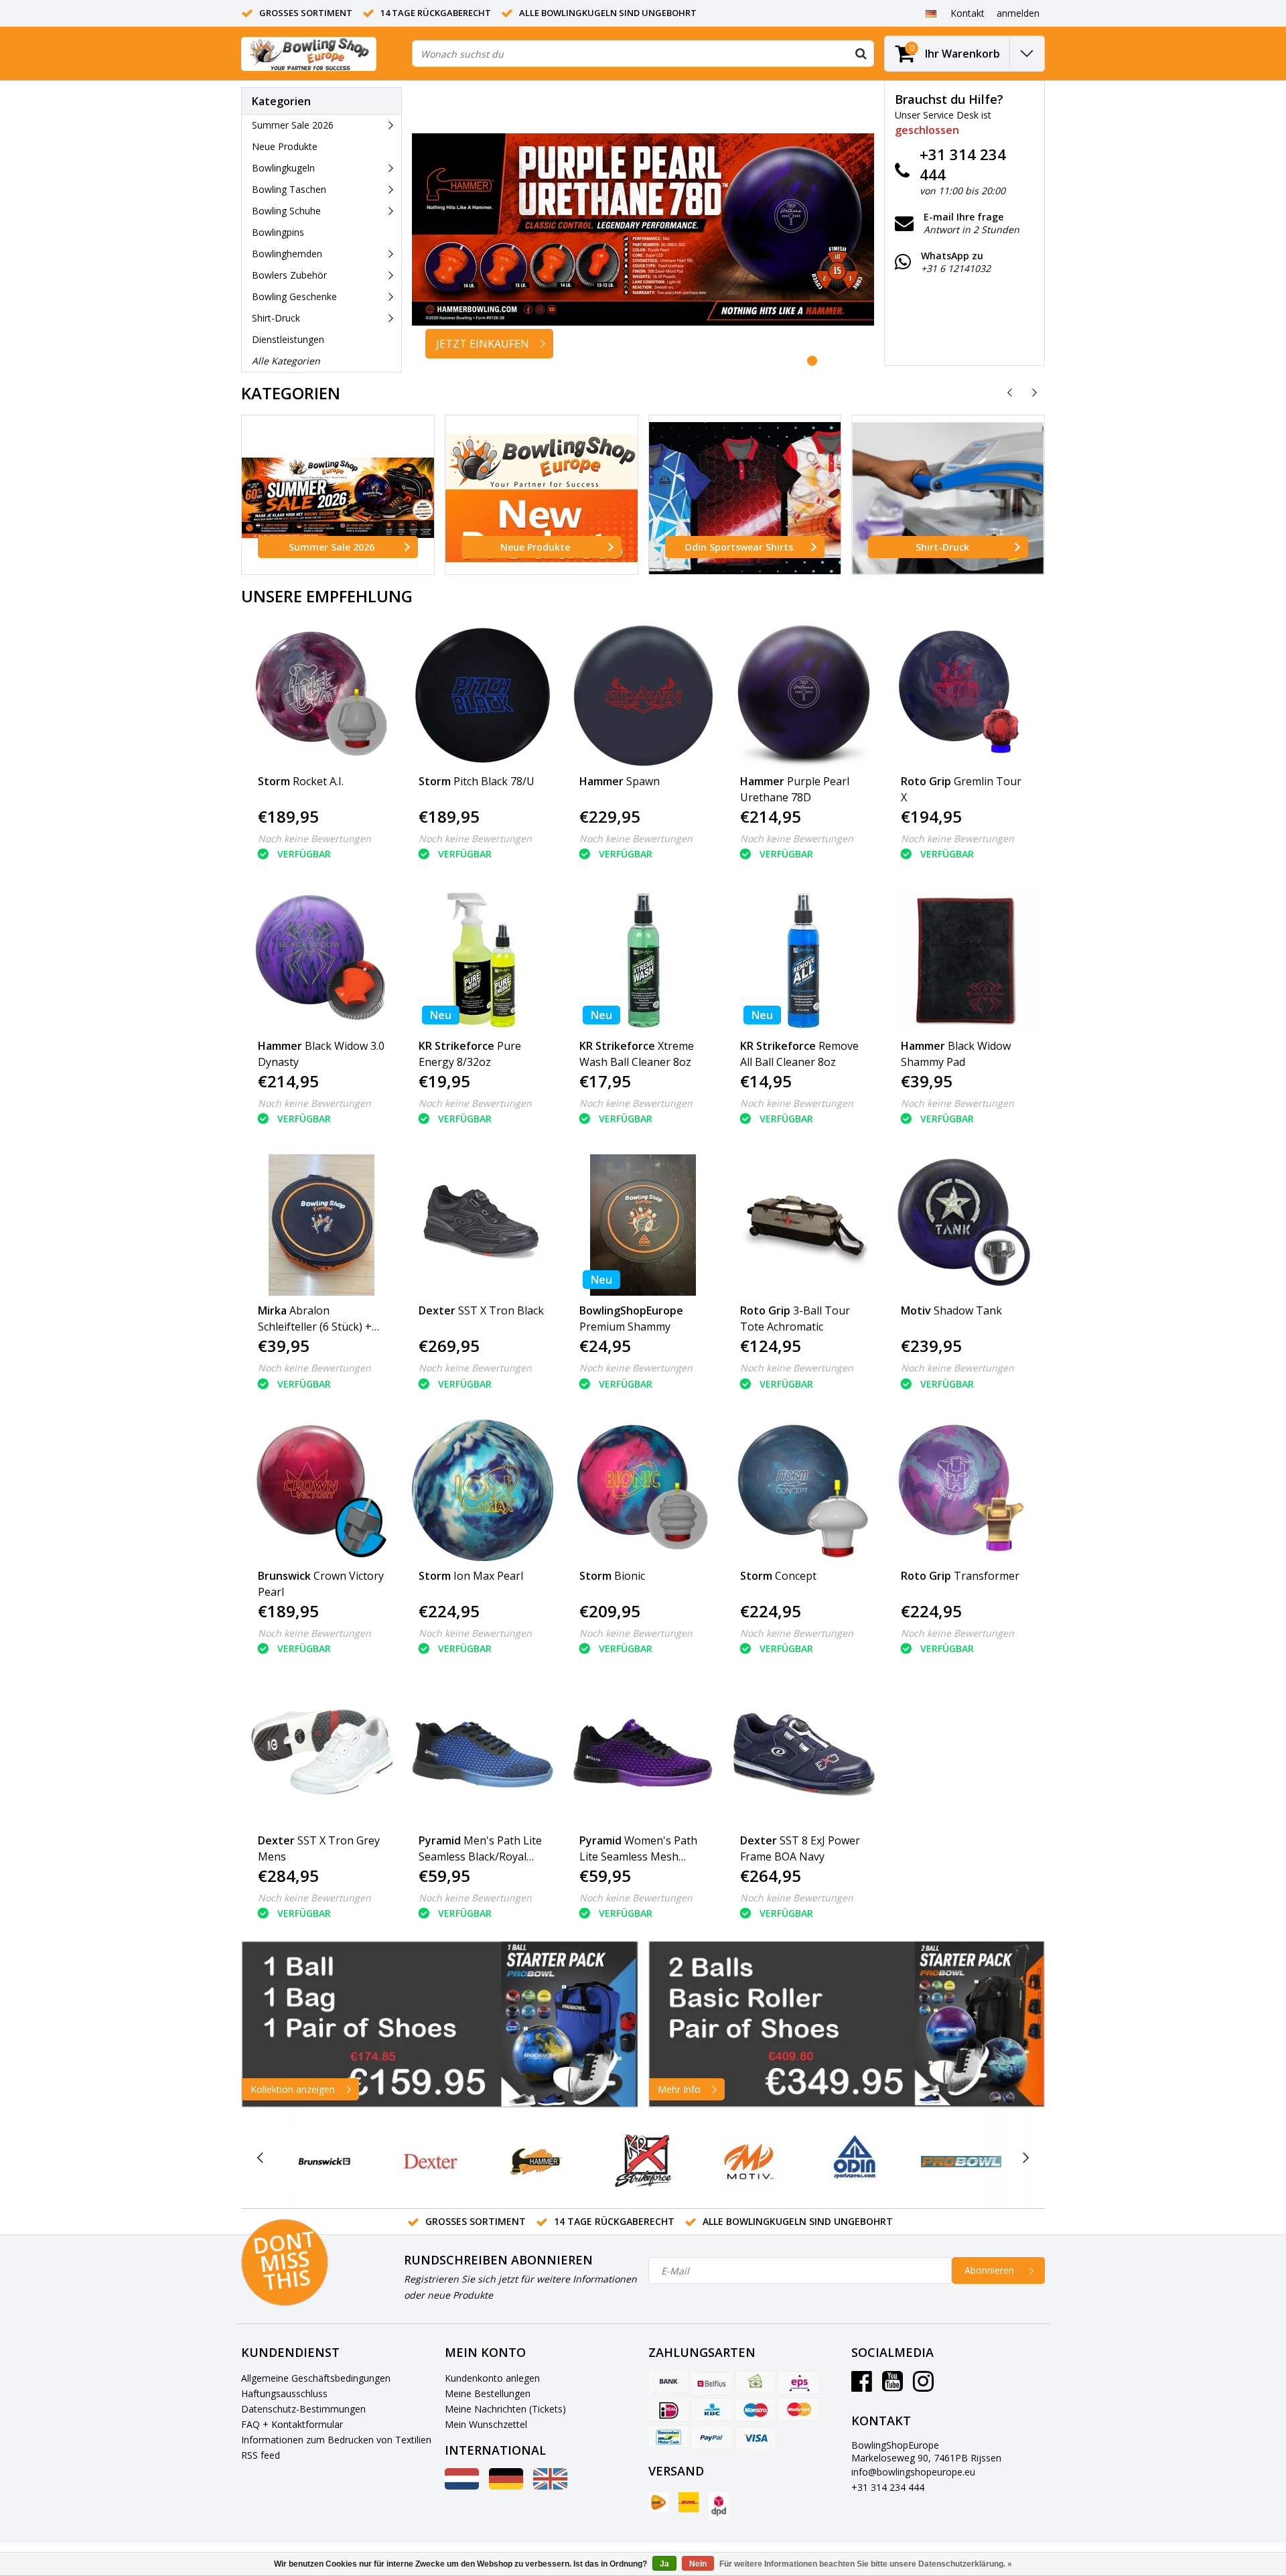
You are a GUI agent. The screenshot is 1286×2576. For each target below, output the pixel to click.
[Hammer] (537, 2161)
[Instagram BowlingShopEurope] (923, 2386)
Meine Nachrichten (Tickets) (505, 2409)
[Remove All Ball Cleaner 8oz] (804, 960)
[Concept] (804, 1490)
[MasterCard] (799, 2410)
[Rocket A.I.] (322, 696)
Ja (664, 2564)
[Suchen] (861, 54)
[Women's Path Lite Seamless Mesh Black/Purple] (643, 1755)
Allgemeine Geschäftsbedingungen (316, 2378)
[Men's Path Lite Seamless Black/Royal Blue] (483, 1755)
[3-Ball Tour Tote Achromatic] (804, 1225)
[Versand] (658, 2502)
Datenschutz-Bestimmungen (303, 2409)
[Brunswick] (325, 2161)
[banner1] (440, 2024)
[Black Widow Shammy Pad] (965, 960)
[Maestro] (756, 2410)
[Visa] (756, 2437)
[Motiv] (749, 2161)
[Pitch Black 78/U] (483, 696)
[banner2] (847, 2024)
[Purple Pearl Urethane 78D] (804, 696)
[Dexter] (430, 2161)
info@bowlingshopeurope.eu (913, 2472)
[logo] (309, 54)
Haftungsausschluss (284, 2393)
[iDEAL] (668, 2410)
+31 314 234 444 (888, 2487)
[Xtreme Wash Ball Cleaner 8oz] (643, 960)
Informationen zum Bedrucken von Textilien (336, 2440)
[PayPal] (712, 2437)
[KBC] (712, 2410)
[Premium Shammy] (643, 1225)
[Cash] (756, 2382)
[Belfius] (712, 2382)
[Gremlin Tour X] (965, 696)
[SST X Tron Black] (483, 1225)
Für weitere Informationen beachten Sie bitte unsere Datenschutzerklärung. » (866, 2564)
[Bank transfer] (668, 2382)
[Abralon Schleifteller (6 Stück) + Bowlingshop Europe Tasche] (322, 1225)
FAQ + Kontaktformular (292, 2424)
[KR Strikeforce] (643, 2161)
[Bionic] (643, 1490)
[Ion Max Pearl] (483, 1490)
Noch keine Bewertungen (314, 838)
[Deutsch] (931, 13)
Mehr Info (679, 2089)
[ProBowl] (961, 2161)
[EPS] (799, 2382)
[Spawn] (643, 696)
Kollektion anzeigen (293, 2089)
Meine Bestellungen (488, 2393)
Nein (698, 2564)
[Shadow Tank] (965, 1225)
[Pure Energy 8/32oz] (483, 960)
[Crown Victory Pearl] (322, 1490)
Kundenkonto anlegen (492, 2378)
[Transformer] (965, 1490)
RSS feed (261, 2455)
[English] (550, 2486)
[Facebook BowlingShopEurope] (862, 2386)
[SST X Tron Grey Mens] (322, 1755)
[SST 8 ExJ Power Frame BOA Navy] (804, 1755)
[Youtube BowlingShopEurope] (892, 2386)
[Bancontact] (668, 2437)
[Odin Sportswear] (855, 2161)
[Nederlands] (462, 2486)
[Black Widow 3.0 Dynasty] (322, 960)
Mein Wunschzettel (486, 2424)
